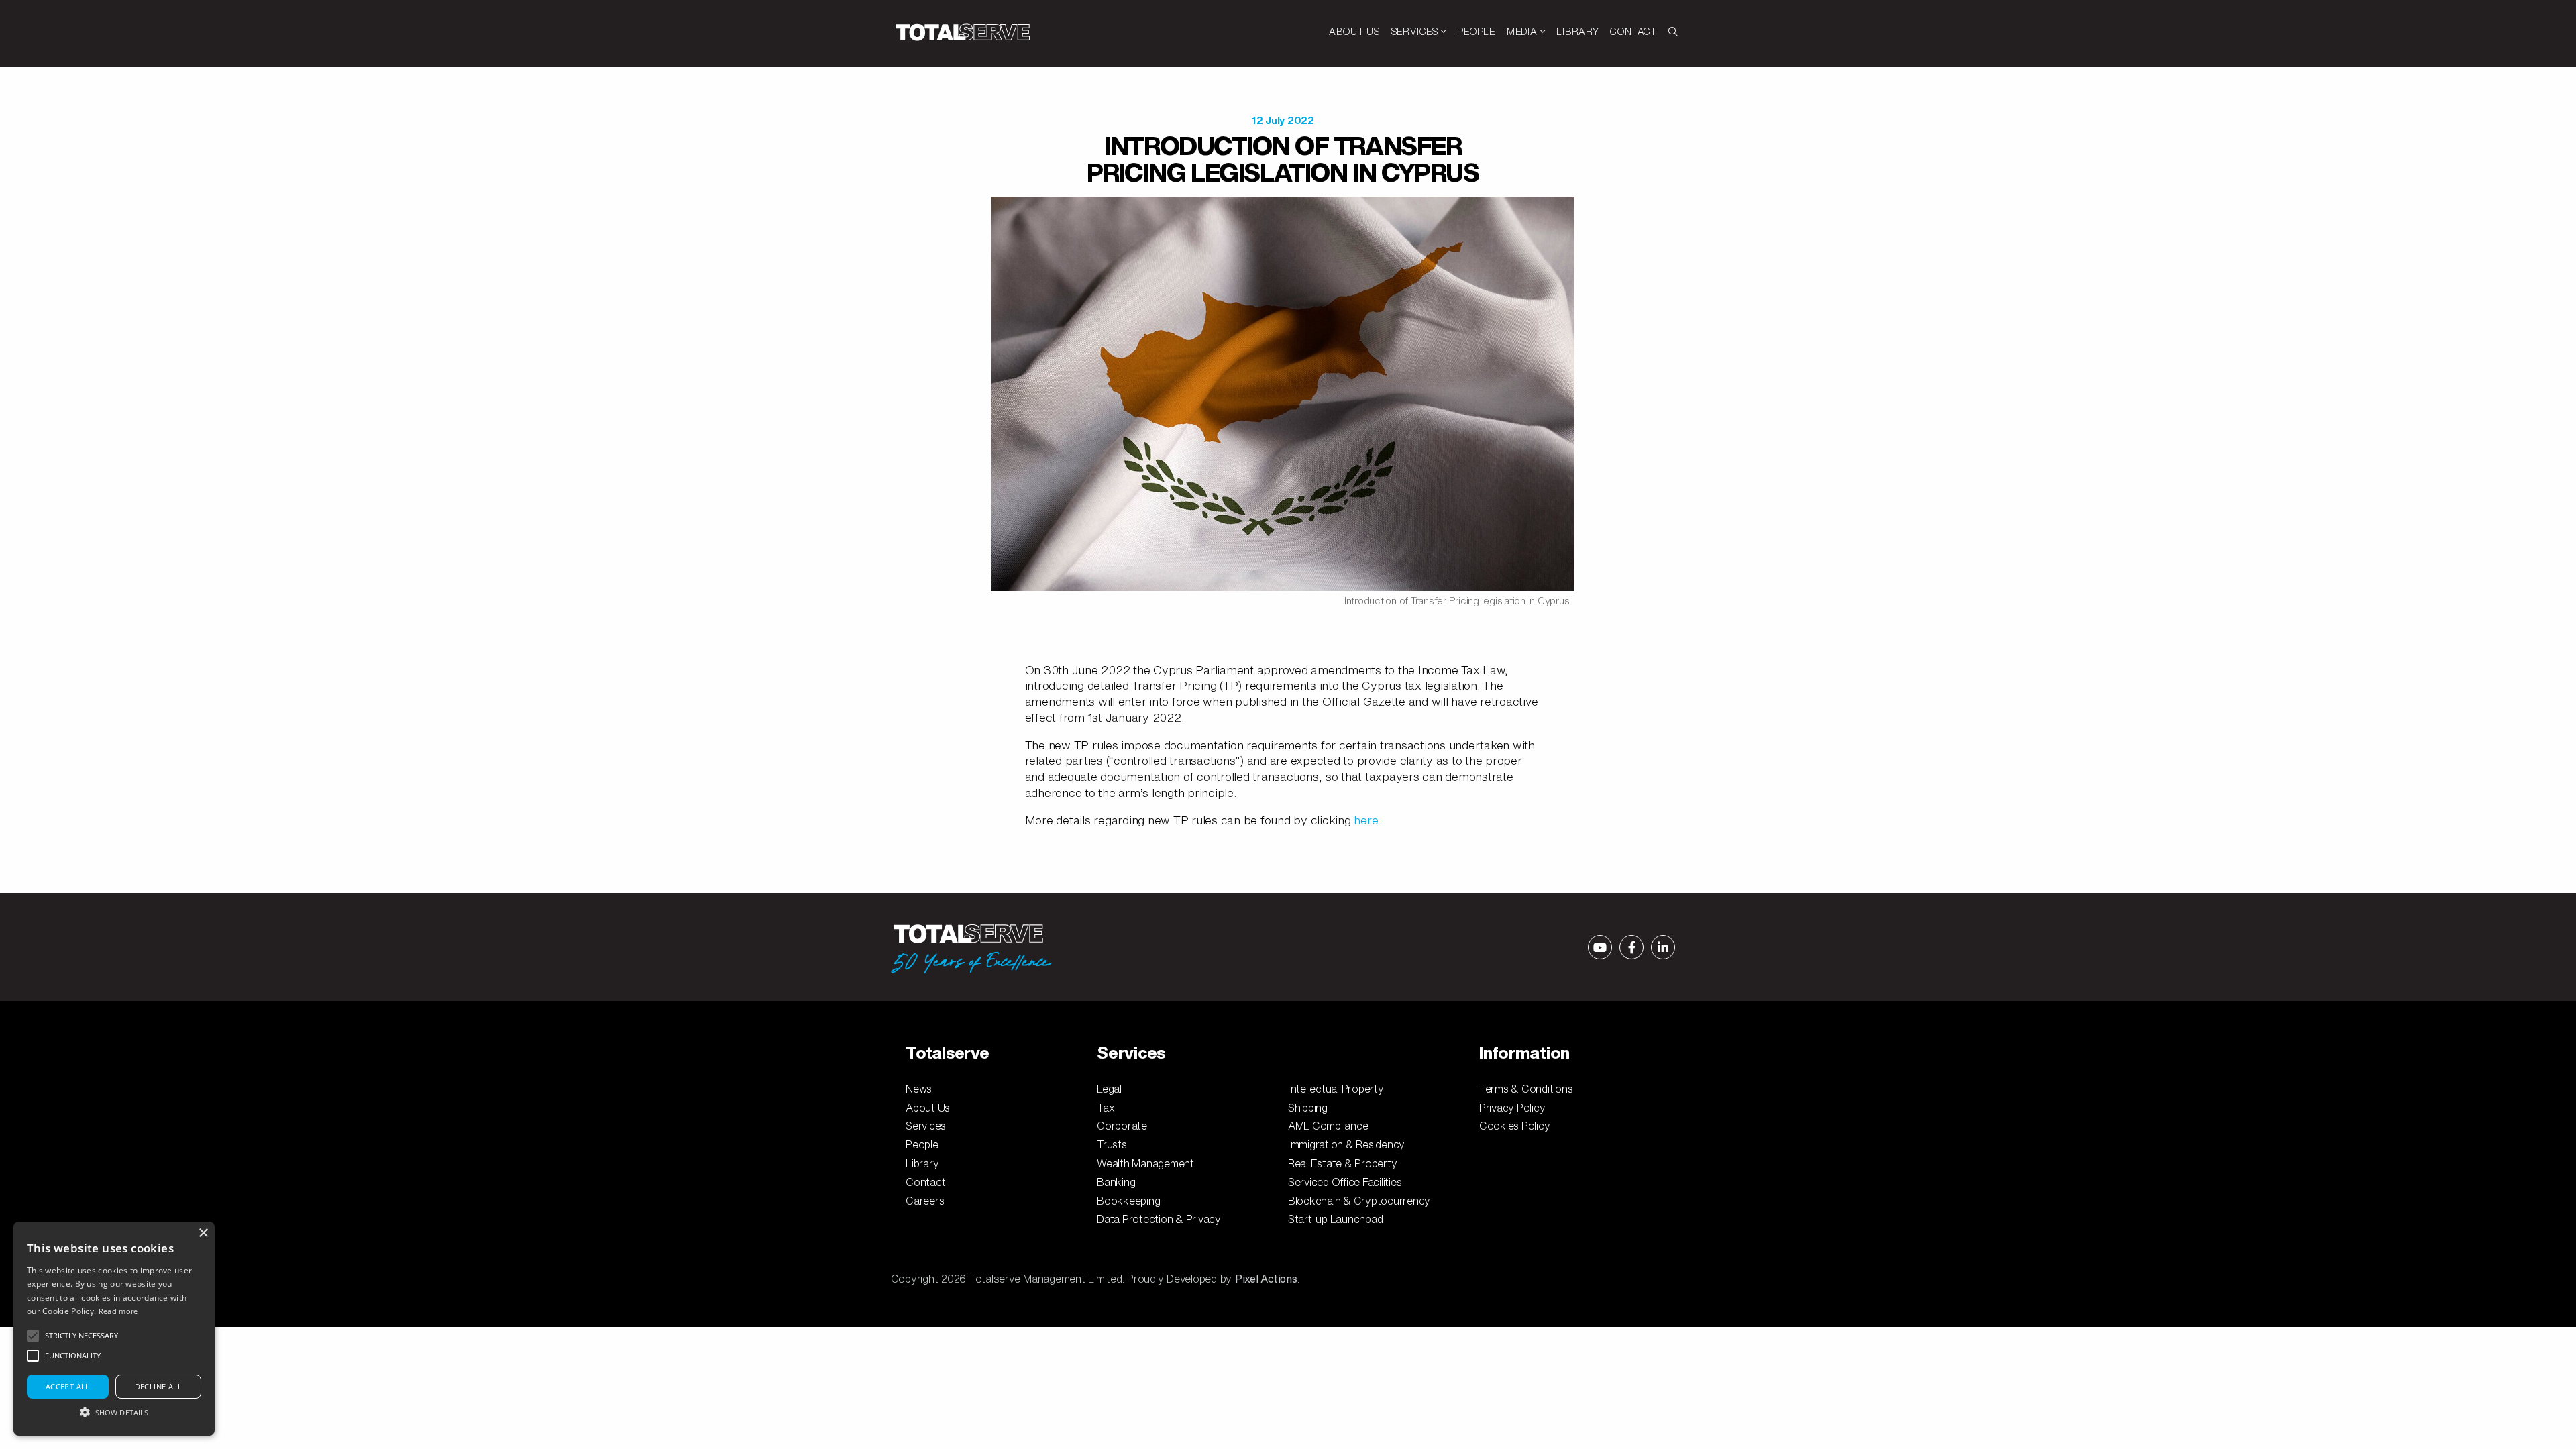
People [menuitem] (1476, 31)
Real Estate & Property (1343, 1163)
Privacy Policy (1512, 1108)
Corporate (1122, 1126)
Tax (1106, 1108)
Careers (925, 1201)
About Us (928, 1108)
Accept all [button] (68, 1386)
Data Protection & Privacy (1159, 1219)
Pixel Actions (1266, 1279)
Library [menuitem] (1578, 31)
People (922, 1144)
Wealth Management (1145, 1163)
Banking (1116, 1182)
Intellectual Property (1336, 1089)
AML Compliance (1328, 1126)
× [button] (203, 1233)
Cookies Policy (1515, 1126)
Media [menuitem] (1523, 31)
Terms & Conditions (1526, 1089)
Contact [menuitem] (1633, 31)
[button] (114, 1412)
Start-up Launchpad (1336, 1219)
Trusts (1112, 1144)
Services (926, 1126)
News (919, 1089)
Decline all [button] (158, 1386)
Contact (925, 1182)
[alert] (114, 1329)
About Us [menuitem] (1354, 31)
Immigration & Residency (1346, 1144)
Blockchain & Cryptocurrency (1359, 1201)
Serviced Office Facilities (1345, 1182)
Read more (118, 1311)
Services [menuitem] (1416, 31)
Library (922, 1163)
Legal (1109, 1089)
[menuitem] (1673, 32)
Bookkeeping (1128, 1201)
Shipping (1308, 1108)
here (1366, 820)
